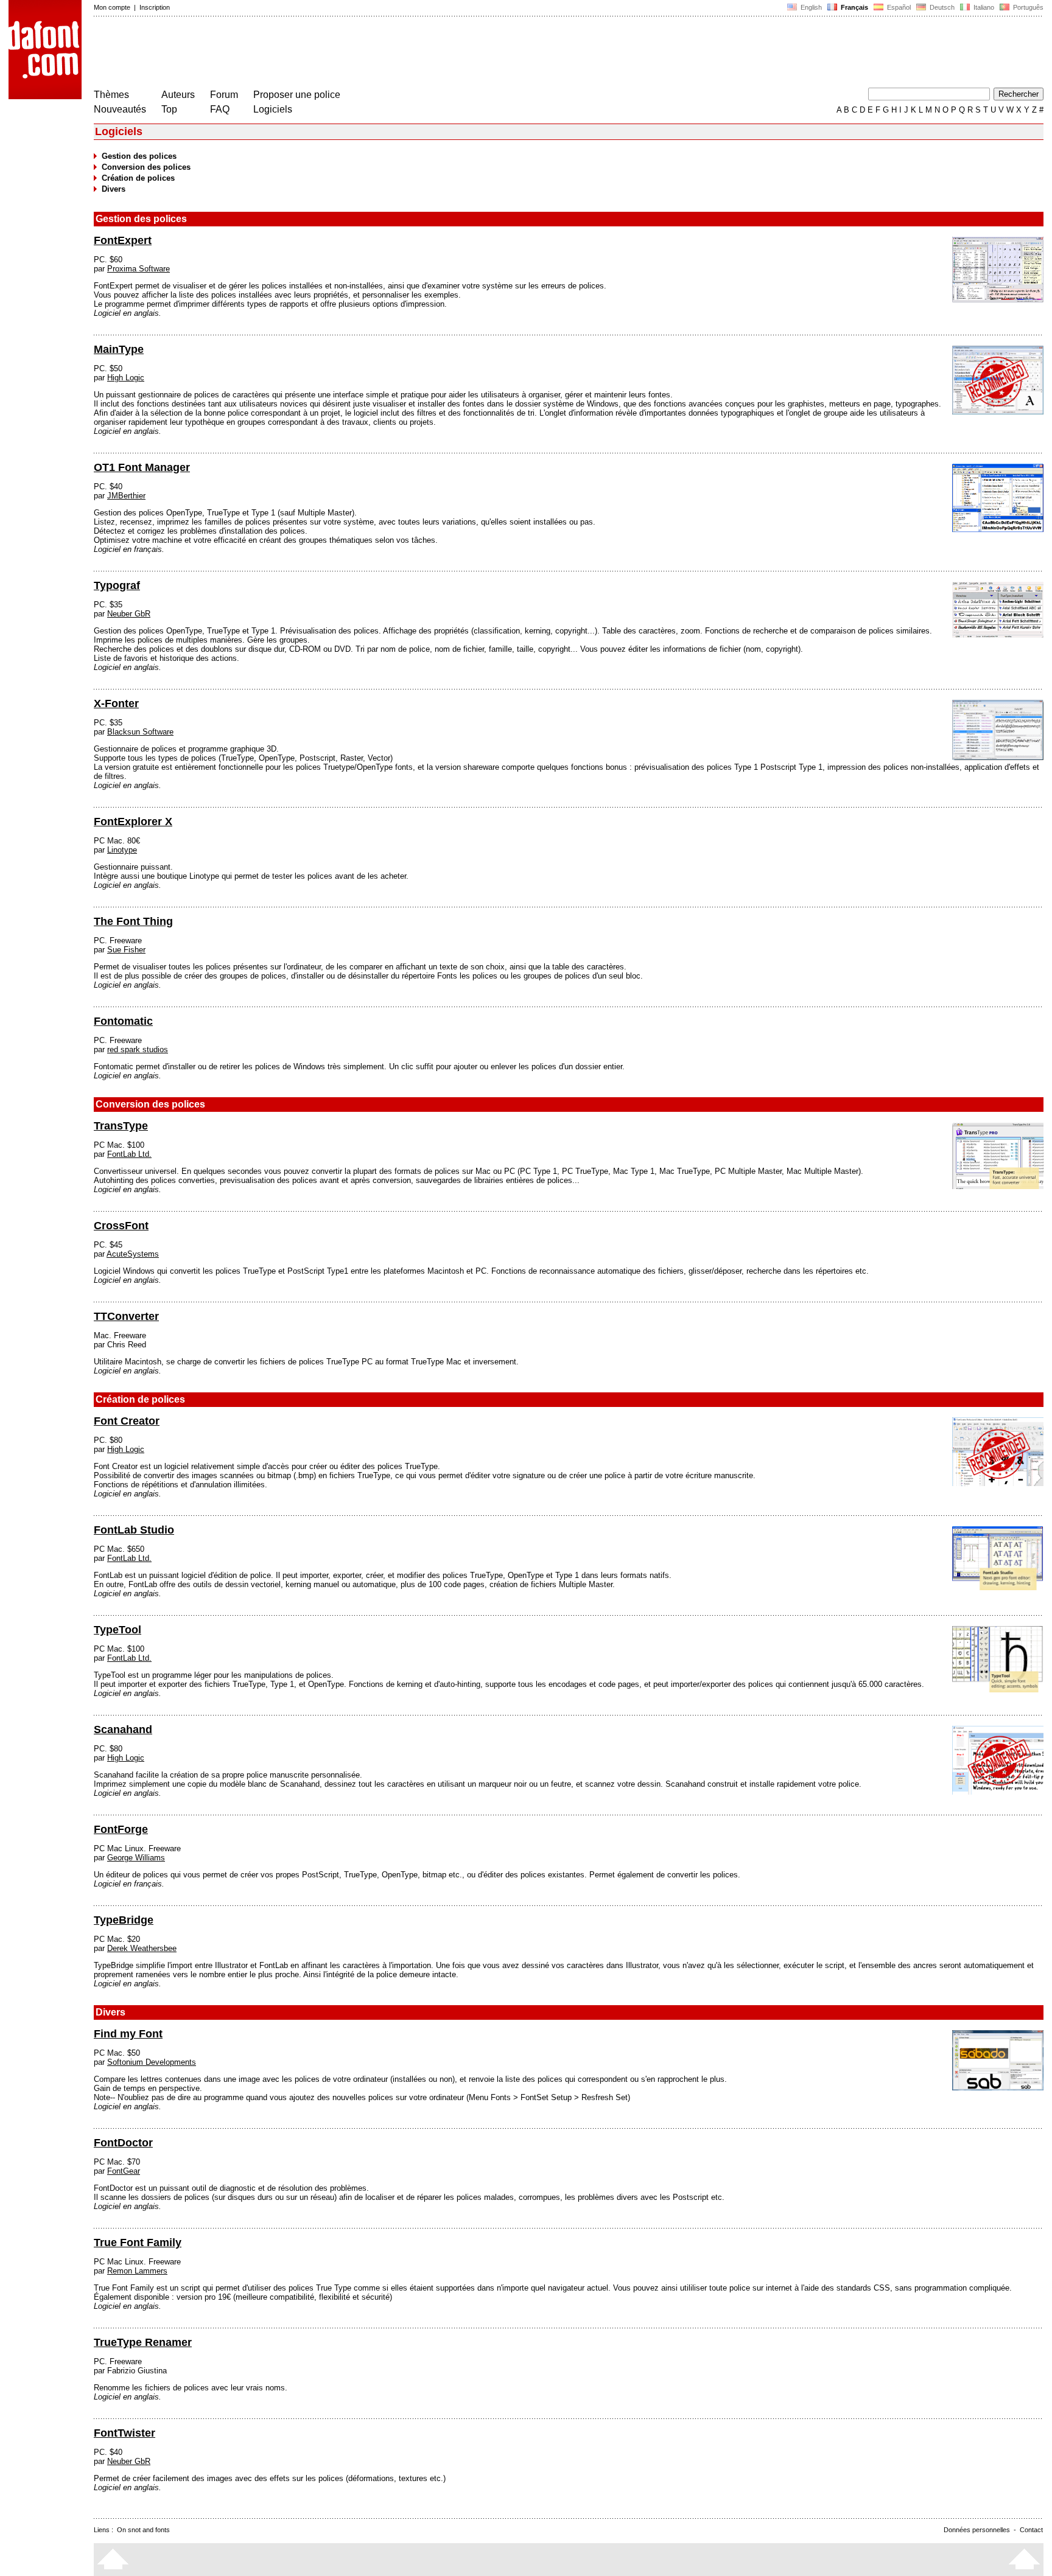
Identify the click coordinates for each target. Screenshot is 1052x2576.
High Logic (126, 378)
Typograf (117, 585)
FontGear (124, 2171)
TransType (121, 1126)
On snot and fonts (143, 2530)
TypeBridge (124, 1920)
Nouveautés (120, 109)
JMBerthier (126, 496)
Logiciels (273, 109)
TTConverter (126, 1316)
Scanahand (123, 1730)
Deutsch (941, 7)
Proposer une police (297, 95)
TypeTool (117, 1630)
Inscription (155, 7)
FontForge (121, 1829)
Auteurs (178, 95)
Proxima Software (139, 269)
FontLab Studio (134, 1530)
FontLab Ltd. (129, 1154)
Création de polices (138, 178)
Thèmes (111, 95)
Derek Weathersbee (142, 1948)
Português (1026, 7)
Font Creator (127, 1421)
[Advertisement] (315, 54)
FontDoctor (123, 2143)
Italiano (983, 7)
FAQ (220, 109)
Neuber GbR (129, 614)
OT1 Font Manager (142, 467)
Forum (224, 95)
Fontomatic (123, 1021)
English (810, 7)
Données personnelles (977, 2530)
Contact (1031, 2530)
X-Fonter (116, 703)
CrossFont (121, 1226)
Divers (114, 189)
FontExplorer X (133, 822)
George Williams (136, 1858)
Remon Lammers (137, 2271)
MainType (119, 349)
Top (169, 109)
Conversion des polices (146, 167)
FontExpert (123, 240)
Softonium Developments (152, 2062)
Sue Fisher (126, 950)
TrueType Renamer (143, 2342)
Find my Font (128, 2034)
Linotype (122, 850)
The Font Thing (133, 921)
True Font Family (138, 2243)
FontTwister (124, 2433)
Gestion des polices (139, 156)
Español (898, 7)
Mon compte (112, 7)
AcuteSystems (133, 1254)
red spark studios (138, 1049)
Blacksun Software (140, 732)
